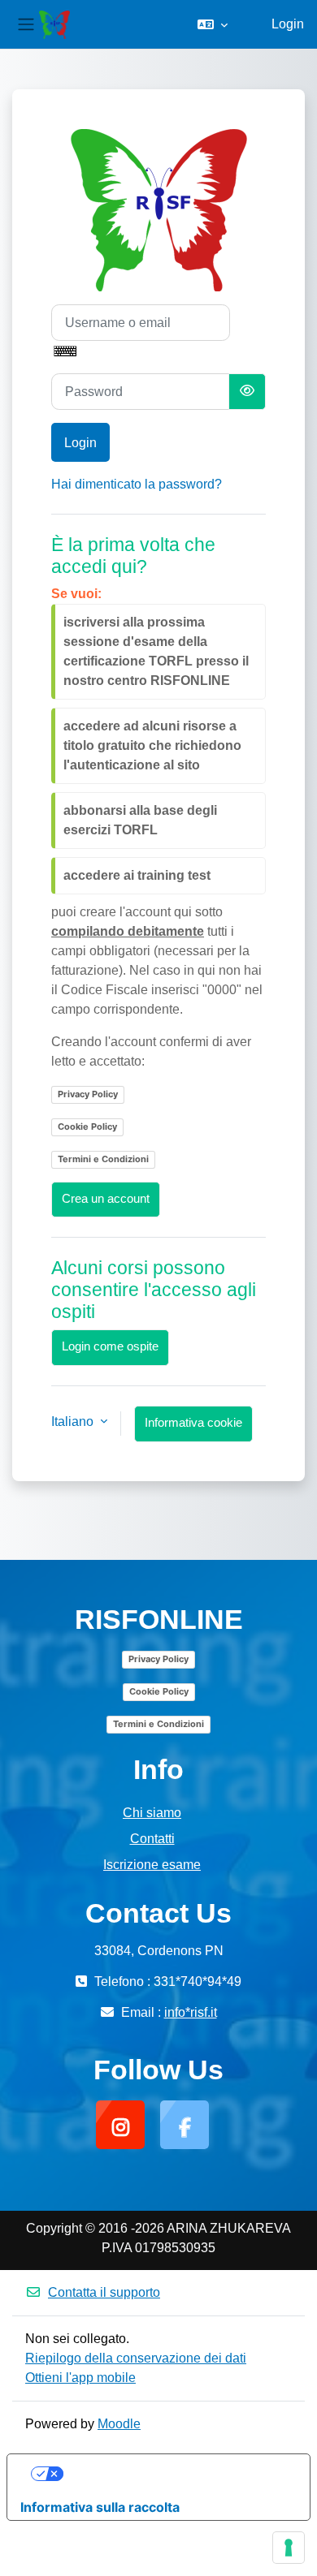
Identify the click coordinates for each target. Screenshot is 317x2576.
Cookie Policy (87, 1126)
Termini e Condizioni (103, 1159)
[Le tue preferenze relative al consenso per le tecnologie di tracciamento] (289, 2548)
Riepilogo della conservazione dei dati (136, 2358)
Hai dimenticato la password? (137, 484)
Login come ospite (110, 1346)
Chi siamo (152, 1813)
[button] (213, 24)
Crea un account (106, 1199)
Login (288, 24)
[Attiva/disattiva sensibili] (247, 392)
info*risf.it (191, 2012)
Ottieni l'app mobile (80, 2378)
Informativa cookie (193, 1423)
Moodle (119, 2424)
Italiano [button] (74, 1422)
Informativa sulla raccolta (100, 2507)
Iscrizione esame (152, 1865)
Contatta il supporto (104, 2292)
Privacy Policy (88, 1094)
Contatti (152, 1839)
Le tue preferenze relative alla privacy (175, 2474)
